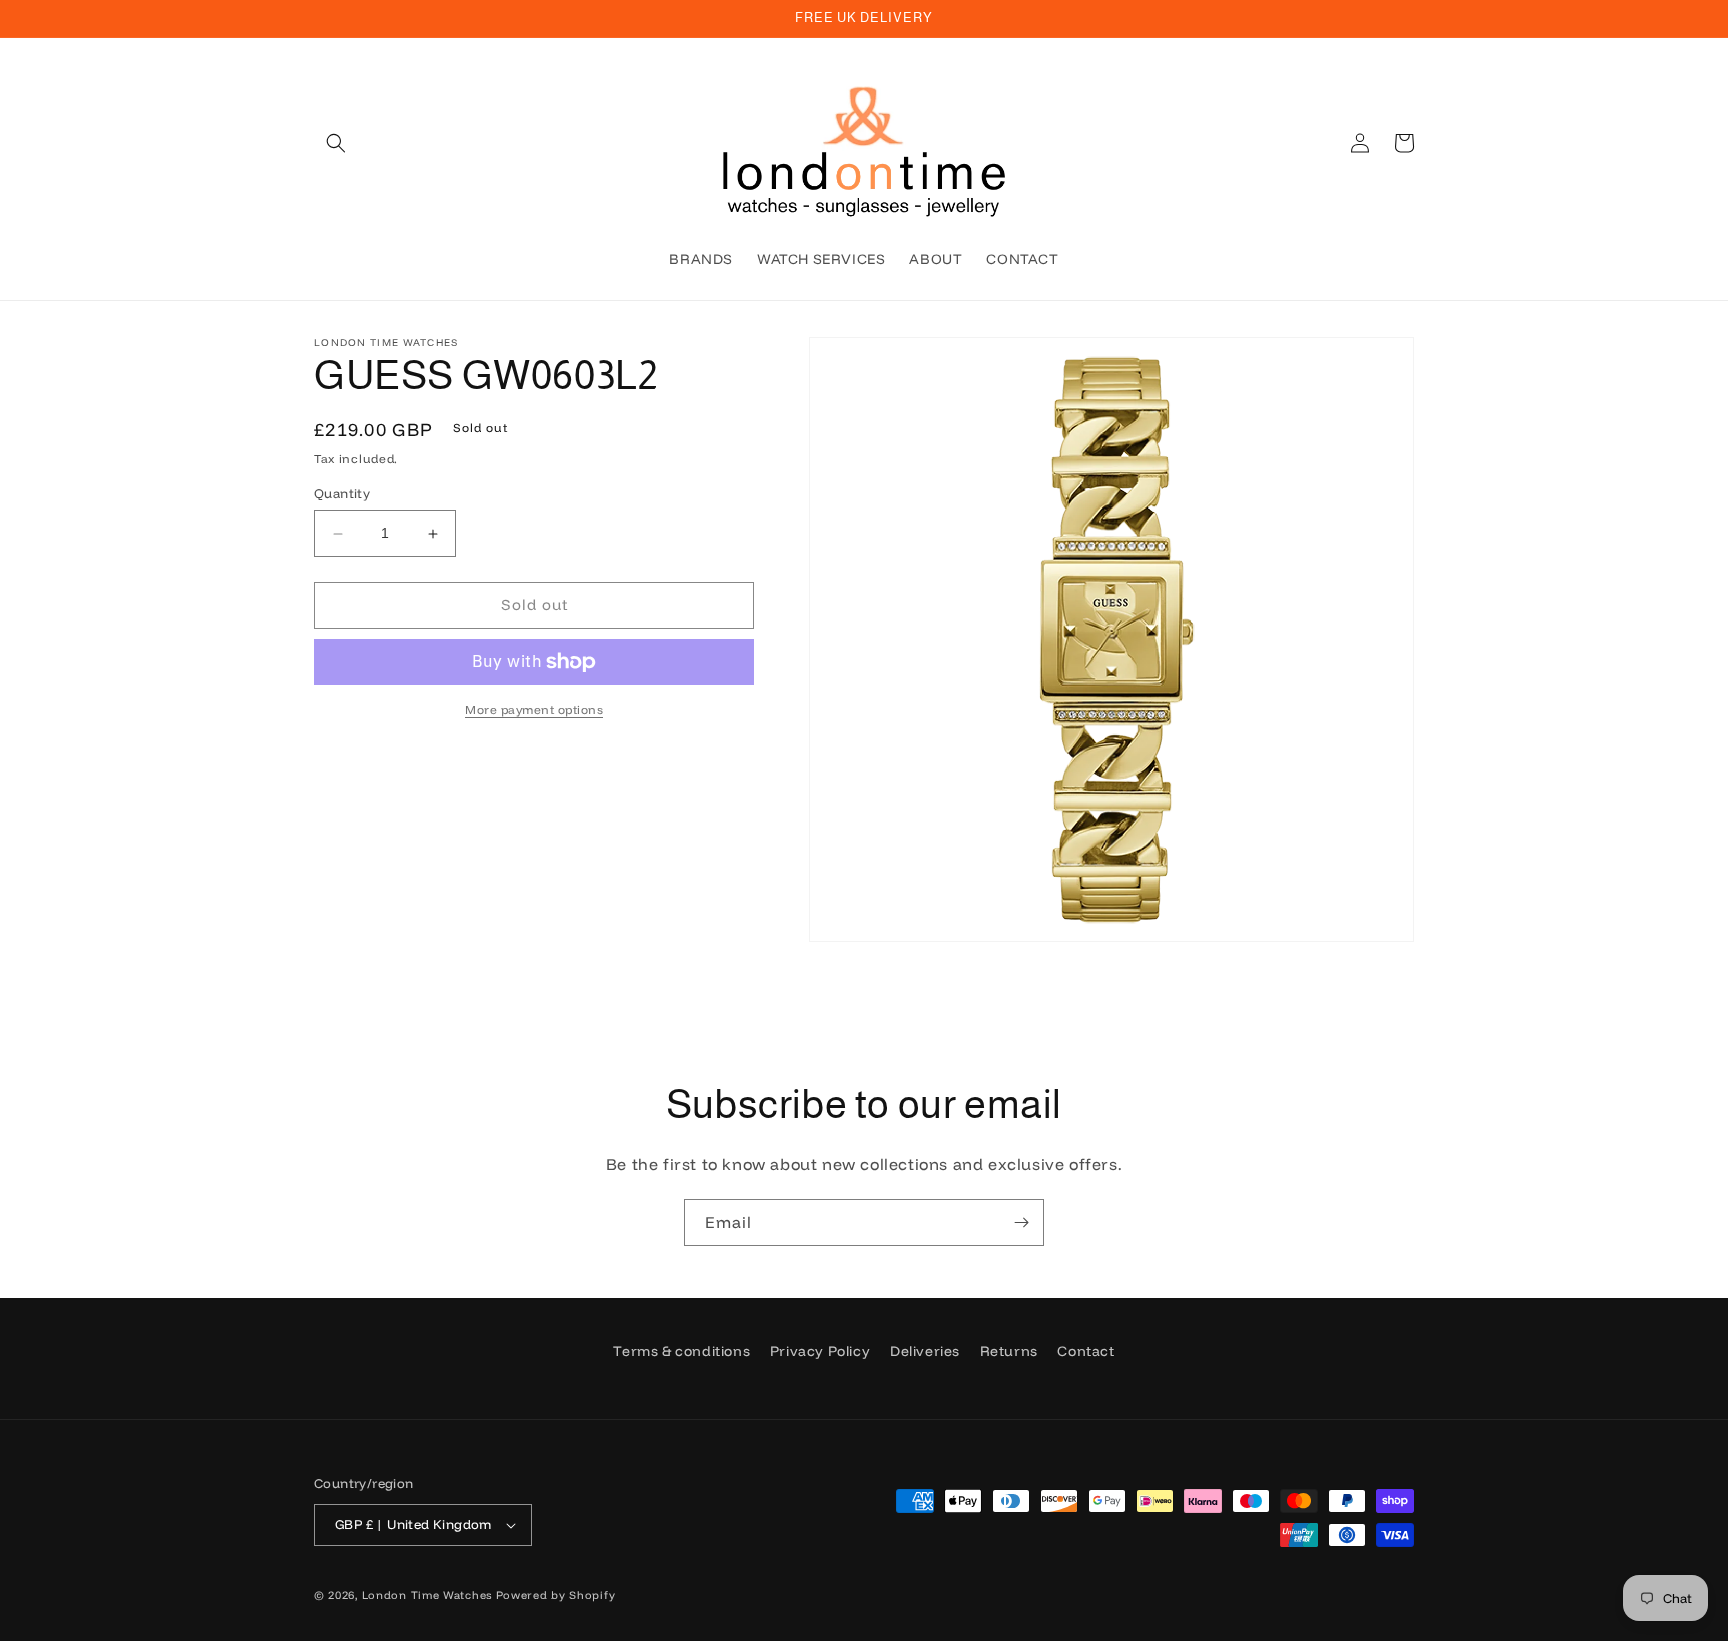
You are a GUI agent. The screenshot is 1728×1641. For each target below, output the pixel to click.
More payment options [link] (534, 709)
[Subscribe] (1021, 1222)
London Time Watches (427, 1595)
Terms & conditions (681, 1351)
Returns (1009, 1351)
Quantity (342, 494)
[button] (336, 143)
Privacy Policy (820, 1351)
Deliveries (925, 1351)
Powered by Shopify (556, 1595)
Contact (1085, 1351)
